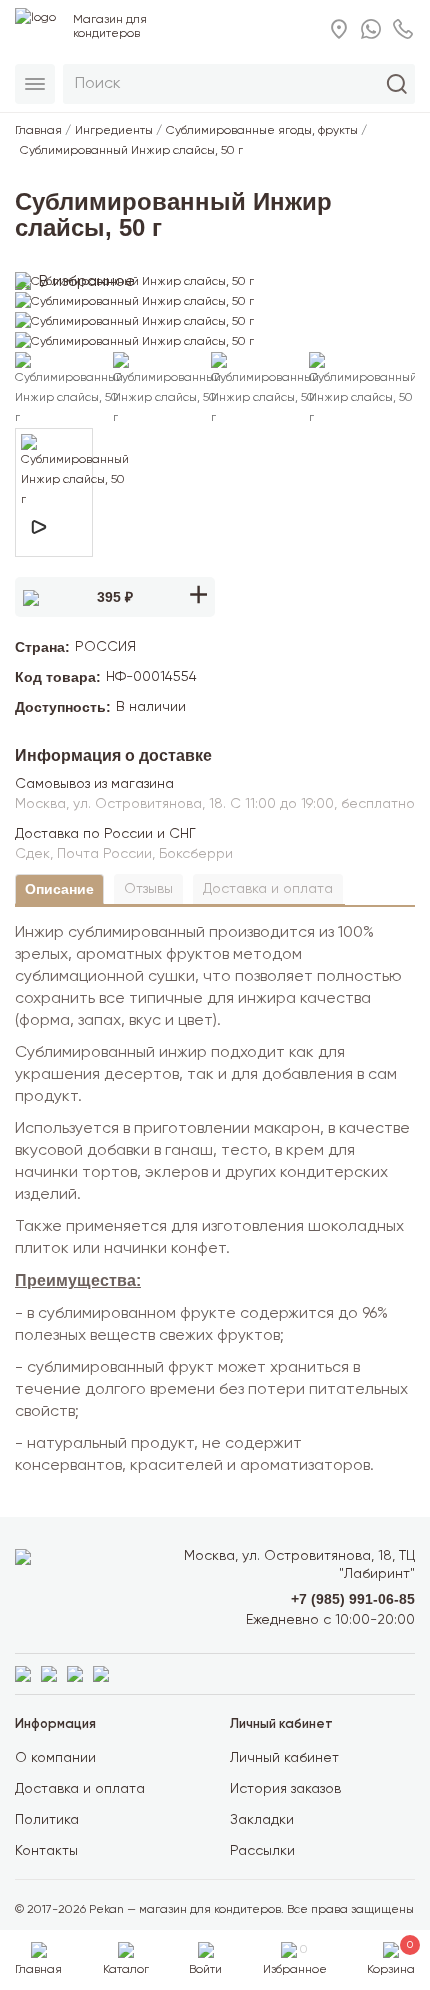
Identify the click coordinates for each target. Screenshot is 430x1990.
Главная (38, 131)
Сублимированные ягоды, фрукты (262, 131)
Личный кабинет (284, 1758)
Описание (59, 889)
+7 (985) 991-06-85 (353, 1599)
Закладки (262, 1820)
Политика (47, 1820)
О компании (55, 1758)
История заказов (285, 1789)
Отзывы (148, 889)
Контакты (46, 1851)
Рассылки (262, 1851)
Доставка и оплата (268, 889)
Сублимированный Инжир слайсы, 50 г (131, 151)
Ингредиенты (114, 131)
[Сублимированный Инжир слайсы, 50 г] (134, 282)
